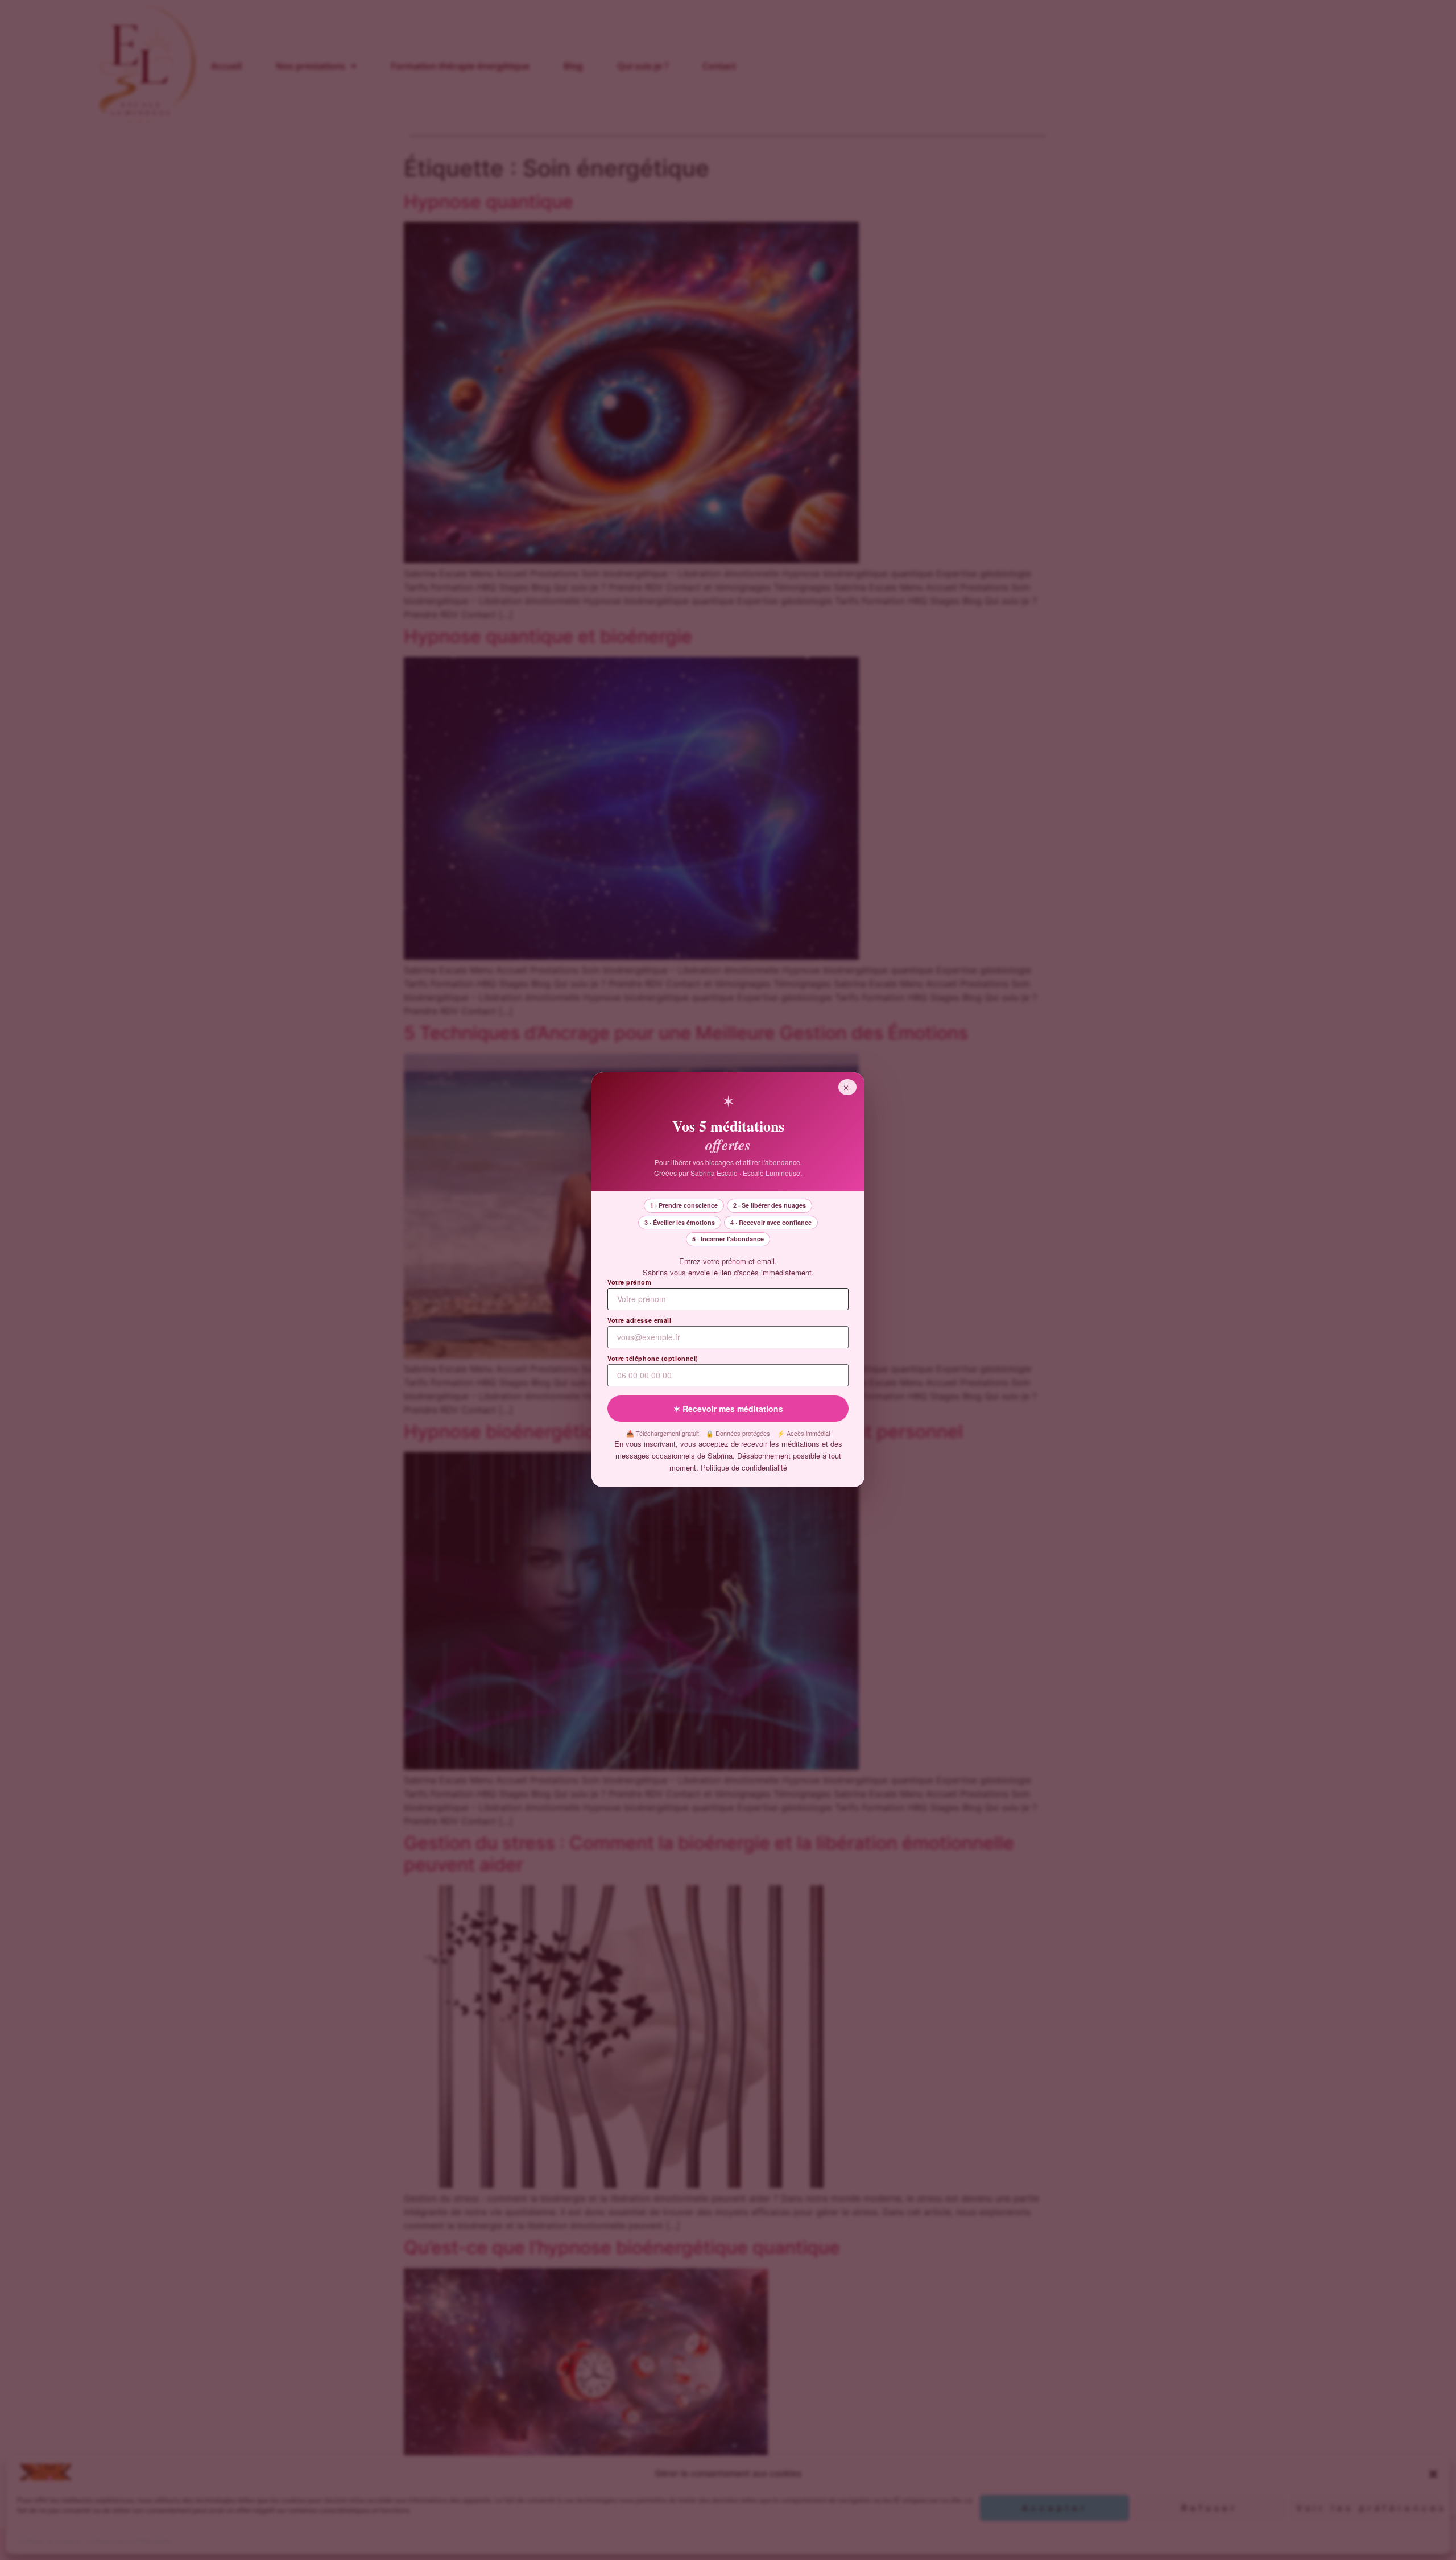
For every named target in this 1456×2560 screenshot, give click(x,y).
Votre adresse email (639, 1321)
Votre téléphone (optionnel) (653, 1359)
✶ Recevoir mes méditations (728, 1409)
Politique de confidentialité (744, 1467)
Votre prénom (630, 1283)
